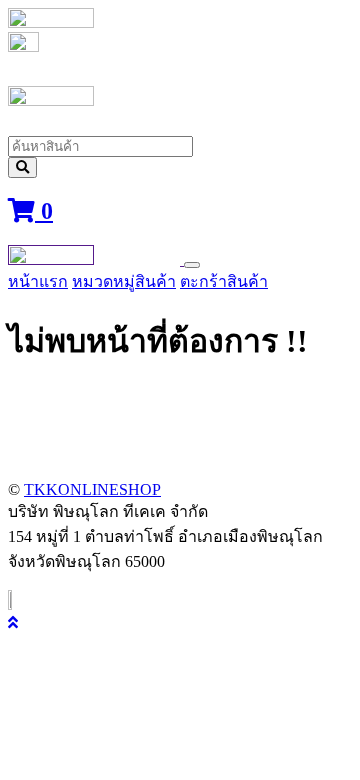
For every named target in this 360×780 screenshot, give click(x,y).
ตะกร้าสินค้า (224, 281)
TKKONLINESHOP (92, 489)
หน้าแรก (38, 281)
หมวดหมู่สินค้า (124, 281)
